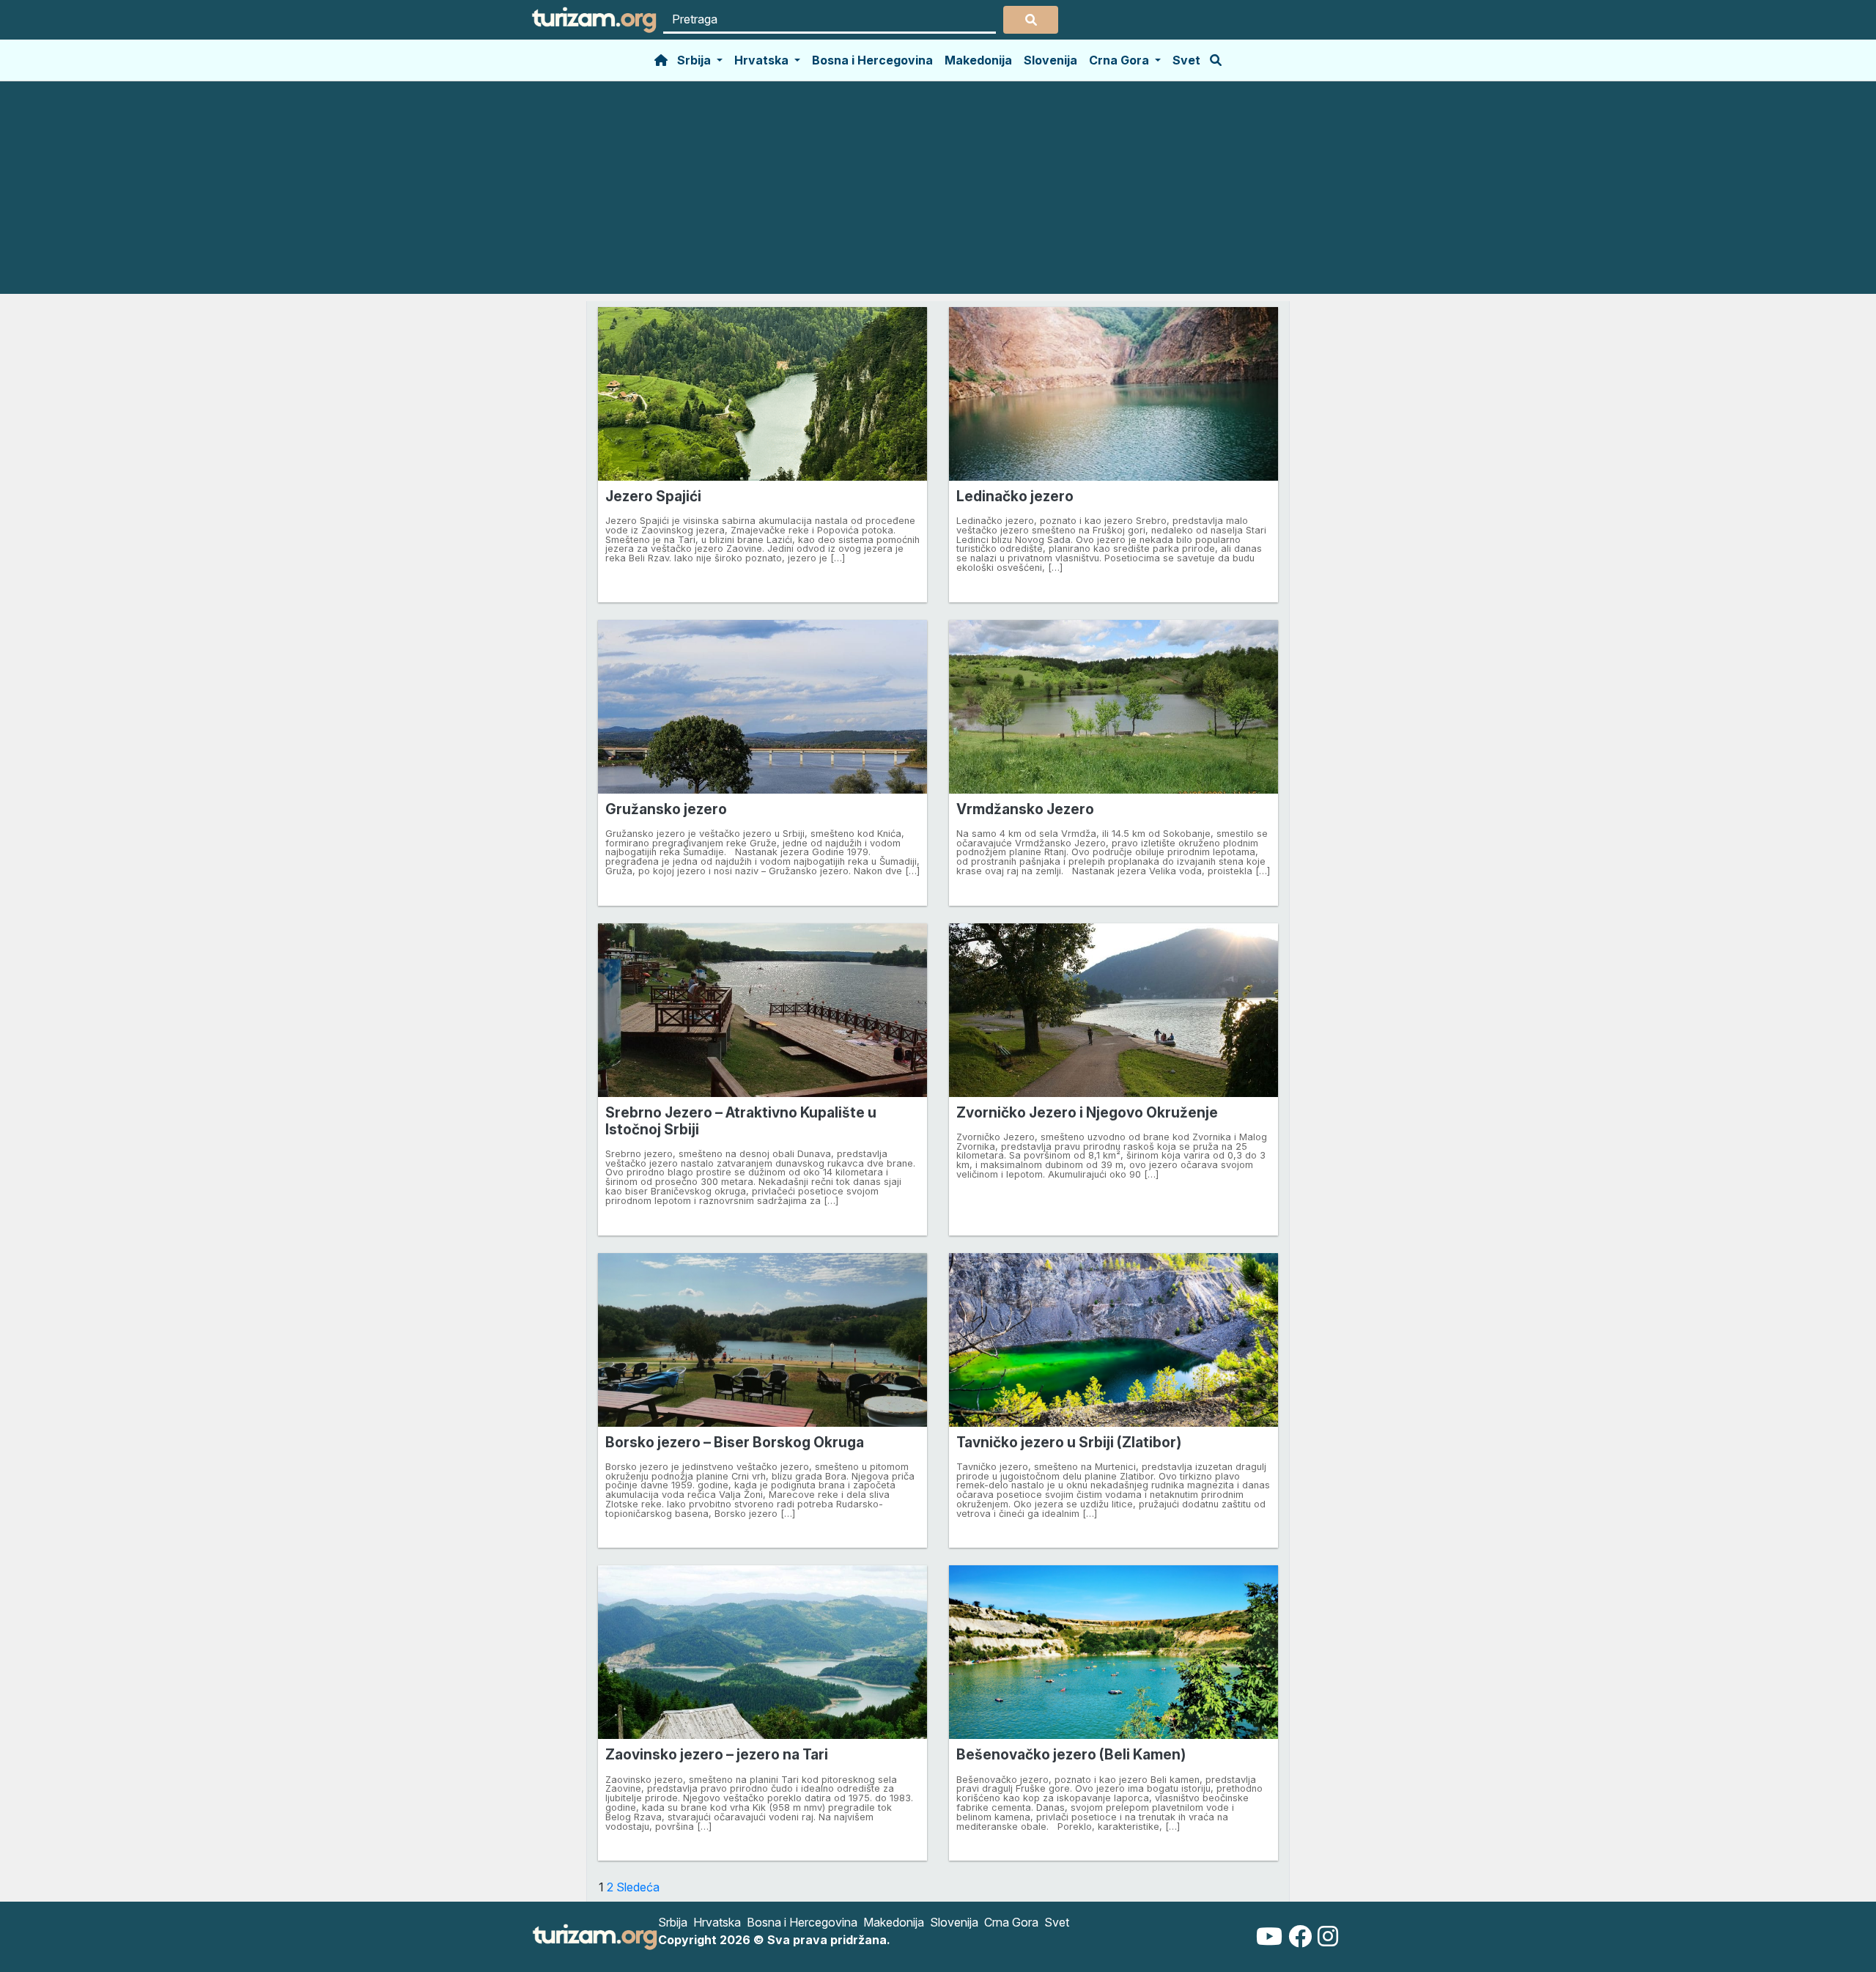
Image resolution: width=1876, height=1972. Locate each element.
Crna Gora (1011, 1922)
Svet (1186, 60)
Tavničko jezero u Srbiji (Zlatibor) (1069, 1442)
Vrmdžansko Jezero (1025, 809)
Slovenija (1050, 60)
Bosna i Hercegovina (872, 60)
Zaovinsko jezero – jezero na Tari (717, 1754)
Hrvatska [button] (763, 60)
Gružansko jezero (666, 809)
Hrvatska (717, 1922)
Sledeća (638, 1887)
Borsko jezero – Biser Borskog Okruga (735, 1442)
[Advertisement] (938, 191)
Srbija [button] (695, 60)
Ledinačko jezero (1015, 496)
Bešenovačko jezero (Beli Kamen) (1071, 1754)
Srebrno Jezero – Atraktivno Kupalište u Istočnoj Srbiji (741, 1121)
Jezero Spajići (653, 496)
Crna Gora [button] (1120, 60)
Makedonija (978, 60)
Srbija (673, 1922)
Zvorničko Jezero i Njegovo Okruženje (1087, 1112)
